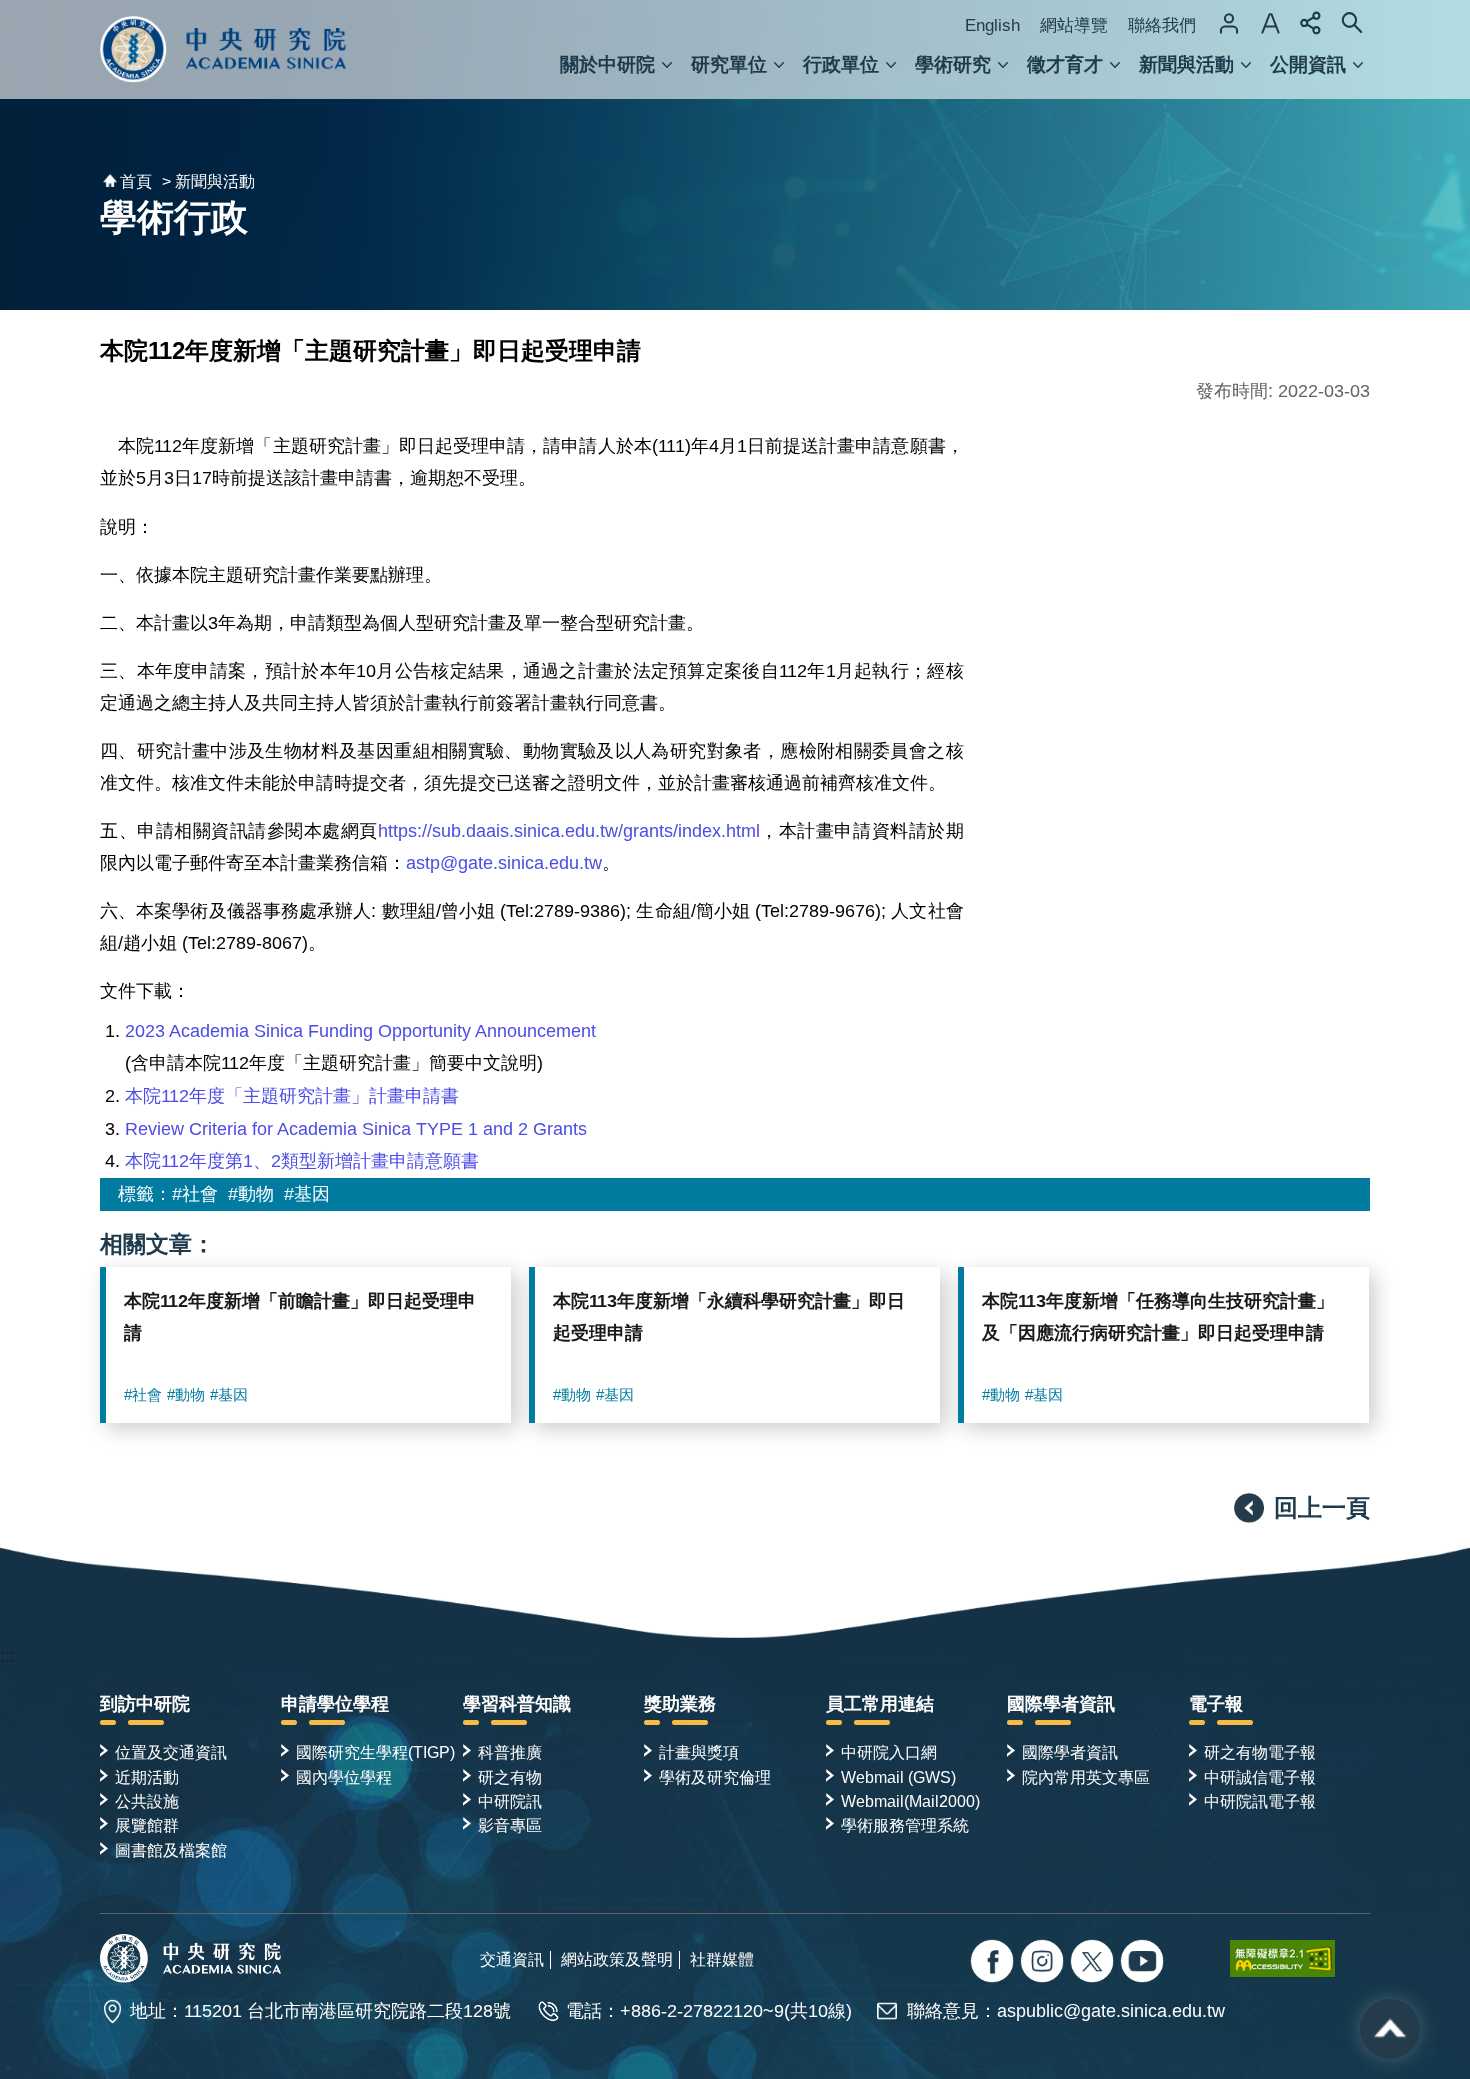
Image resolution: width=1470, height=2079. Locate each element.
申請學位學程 (335, 1704)
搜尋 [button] (1352, 23)
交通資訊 (512, 1959)
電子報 (1216, 1704)
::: (7, 1656)
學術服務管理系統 (905, 1825)
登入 (1229, 23)
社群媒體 (722, 1959)
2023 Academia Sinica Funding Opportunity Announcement (360, 1031)
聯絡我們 (1162, 25)
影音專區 (510, 1825)
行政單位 (841, 64)
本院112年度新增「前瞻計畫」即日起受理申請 (300, 1317)
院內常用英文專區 (1086, 1777)
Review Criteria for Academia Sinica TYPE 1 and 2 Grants (356, 1129)
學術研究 (953, 64)
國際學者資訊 (1061, 1704)
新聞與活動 (1186, 64)
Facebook (994, 1963)
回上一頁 (1322, 1507)
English (992, 25)
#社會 (195, 1194)
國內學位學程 (344, 1777)
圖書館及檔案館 (171, 1850)
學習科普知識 (517, 1704)
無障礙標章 (1300, 1958)
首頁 (136, 181)
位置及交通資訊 (171, 1752)
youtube (1144, 1963)
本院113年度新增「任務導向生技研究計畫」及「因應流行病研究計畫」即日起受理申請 (1158, 1317)
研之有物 (510, 1777)
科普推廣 (510, 1752)
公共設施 (147, 1801)
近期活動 (147, 1777)
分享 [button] (1311, 23)
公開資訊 (1308, 64)
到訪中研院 (145, 1704)
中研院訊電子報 (1260, 1801)
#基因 (307, 1194)
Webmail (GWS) (898, 1777)
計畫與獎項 (699, 1752)
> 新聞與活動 (208, 181)
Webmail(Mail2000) (910, 1801)
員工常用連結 (880, 1704)
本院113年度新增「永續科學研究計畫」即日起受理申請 (729, 1317)
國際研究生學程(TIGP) (375, 1752)
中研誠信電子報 (1260, 1777)
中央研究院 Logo (223, 49)
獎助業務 (680, 1704)
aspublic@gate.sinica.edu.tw (1111, 2011)
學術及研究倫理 (715, 1777)
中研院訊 (510, 1801)
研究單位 (729, 64)
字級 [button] (1270, 23)
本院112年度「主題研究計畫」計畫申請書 (292, 1096)
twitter (1044, 1963)
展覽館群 (147, 1825)
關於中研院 (607, 64)
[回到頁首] (1390, 2029)
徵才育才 (1065, 64)
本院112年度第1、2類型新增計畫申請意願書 (302, 1161)
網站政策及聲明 (617, 1959)
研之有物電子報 (1260, 1752)
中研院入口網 (889, 1752)
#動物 (251, 1194)
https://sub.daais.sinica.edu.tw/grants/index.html (569, 831)
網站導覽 (1074, 25)
